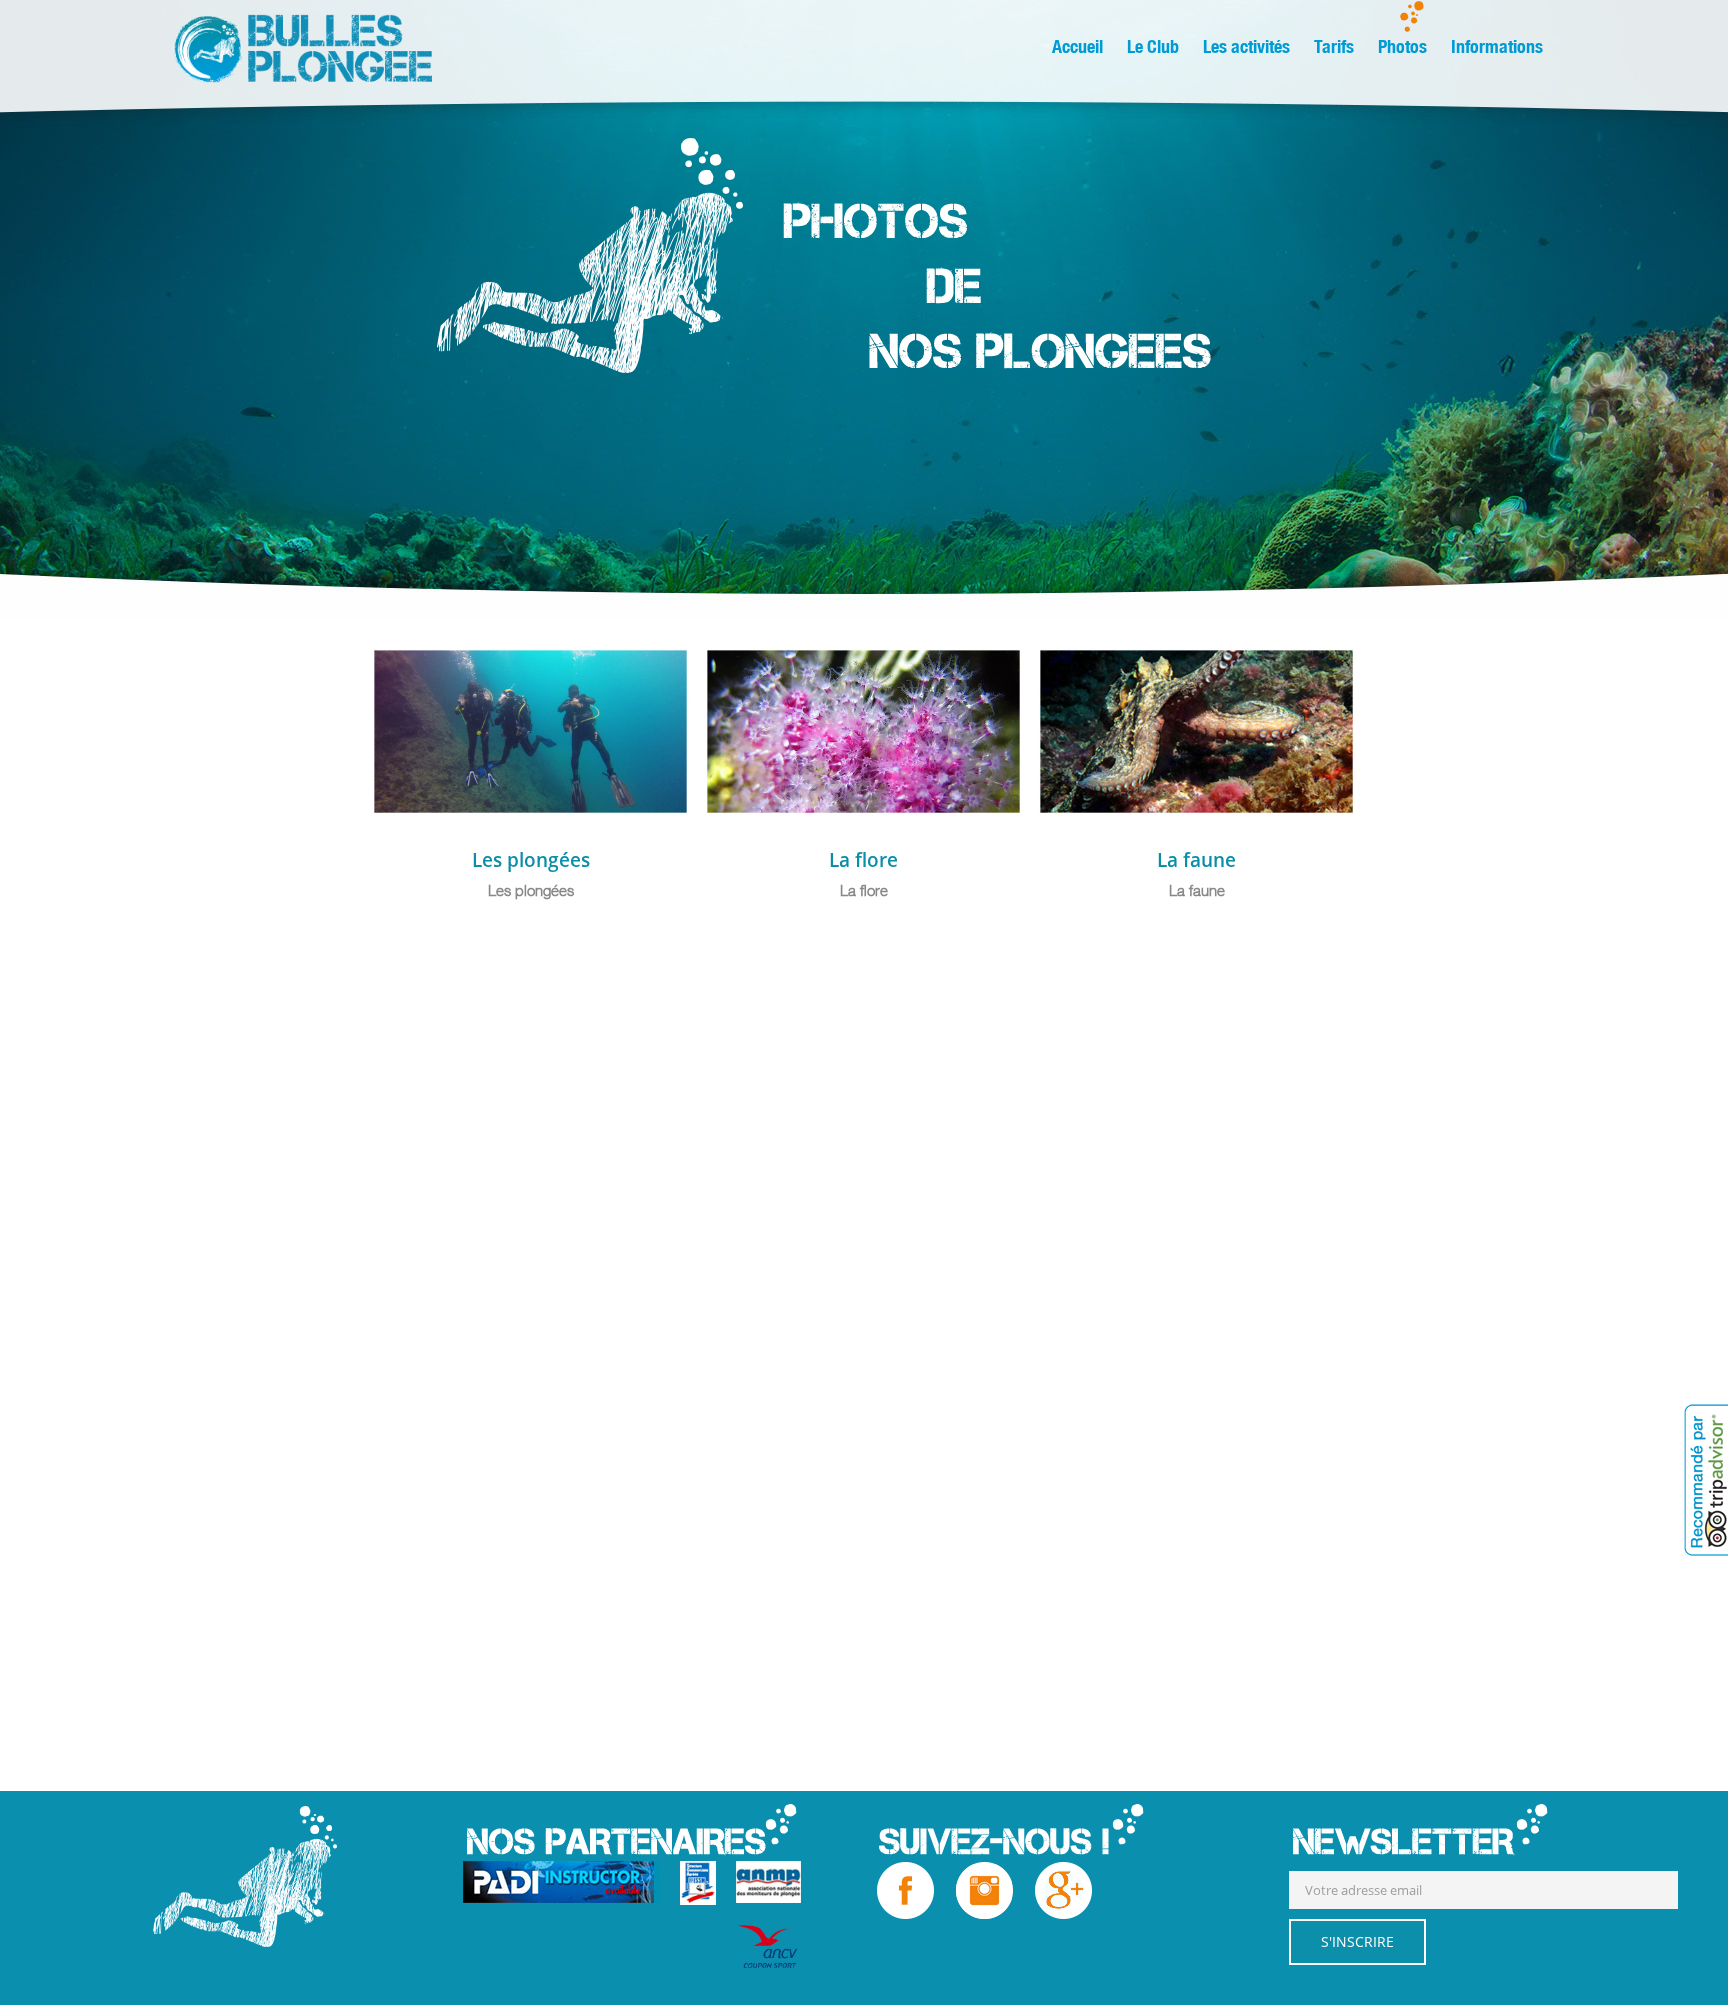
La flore (863, 860)
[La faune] (1338, 665)
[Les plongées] (672, 665)
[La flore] (1005, 665)
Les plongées (531, 860)
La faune (1196, 860)
